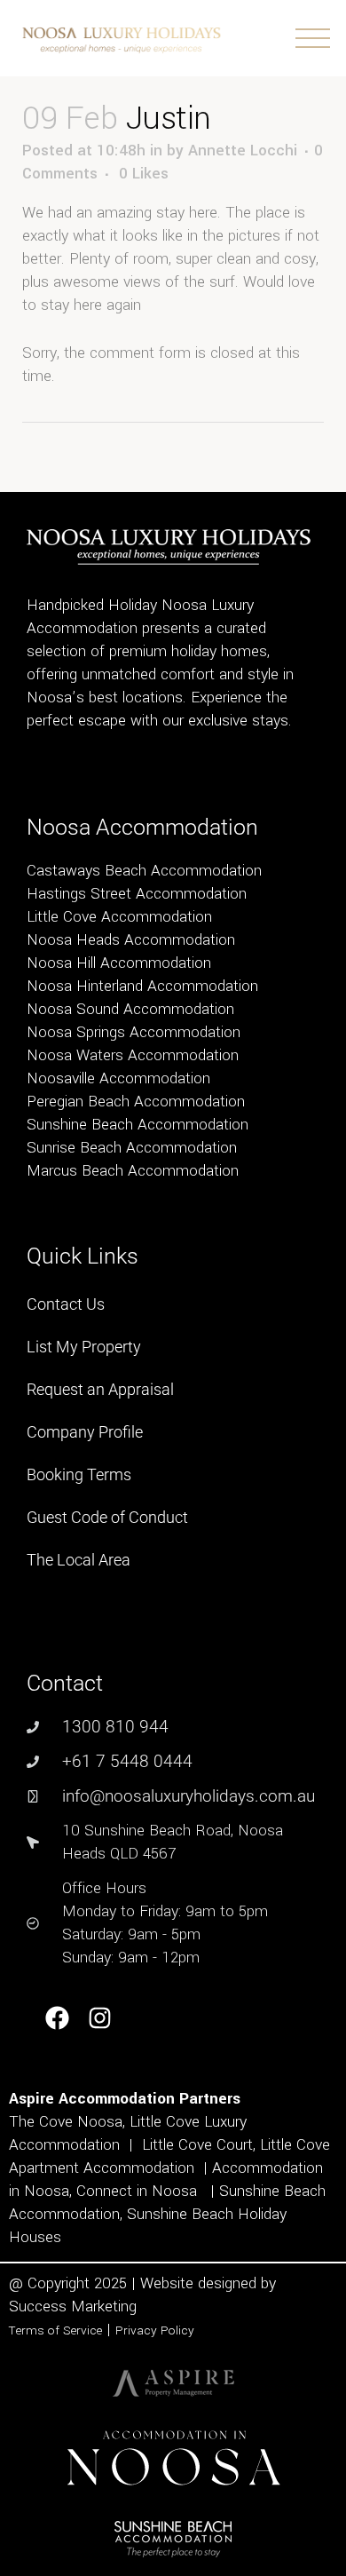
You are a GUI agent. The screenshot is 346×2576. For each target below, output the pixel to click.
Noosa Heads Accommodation (131, 940)
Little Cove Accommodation (119, 917)
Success (40, 2307)
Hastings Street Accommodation (137, 894)
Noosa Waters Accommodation (133, 1055)
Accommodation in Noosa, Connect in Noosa (166, 2180)
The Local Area (79, 1560)
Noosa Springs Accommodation (134, 1032)
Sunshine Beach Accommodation (138, 1125)
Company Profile (85, 1432)
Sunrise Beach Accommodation (132, 1148)
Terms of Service (55, 2330)
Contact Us (66, 1304)
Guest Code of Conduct (107, 1517)
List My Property (84, 1347)
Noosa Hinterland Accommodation (142, 986)
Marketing (104, 2307)
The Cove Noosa (66, 2122)
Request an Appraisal (100, 1389)
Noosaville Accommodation (118, 1078)
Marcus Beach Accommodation (133, 1171)
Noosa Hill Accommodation (119, 963)
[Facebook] (57, 2018)
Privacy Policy (155, 2330)
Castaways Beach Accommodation (144, 871)
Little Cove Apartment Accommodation (169, 2156)
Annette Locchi (243, 151)
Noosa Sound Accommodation (130, 1009)
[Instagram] (101, 2018)
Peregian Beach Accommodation (136, 1102)
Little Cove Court (197, 2145)
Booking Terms (79, 1474)
